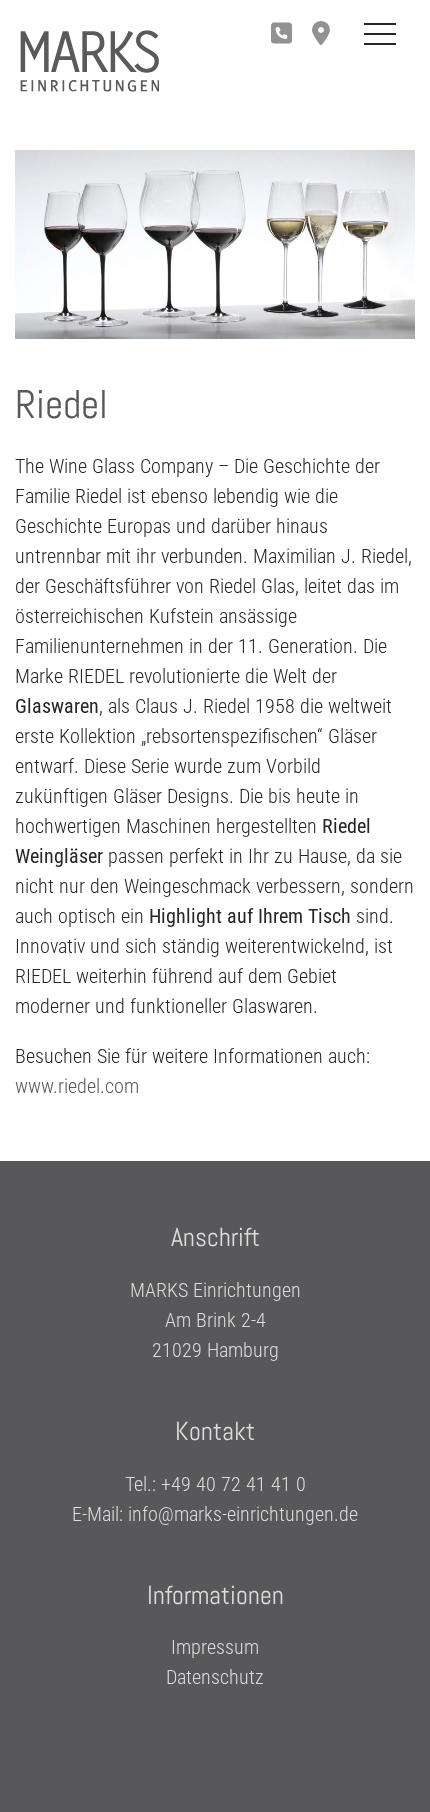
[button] (326, 35)
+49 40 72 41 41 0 (233, 1483)
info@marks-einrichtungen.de (243, 1513)
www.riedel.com (77, 1086)
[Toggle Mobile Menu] (380, 35)
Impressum (215, 1647)
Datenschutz (215, 1677)
